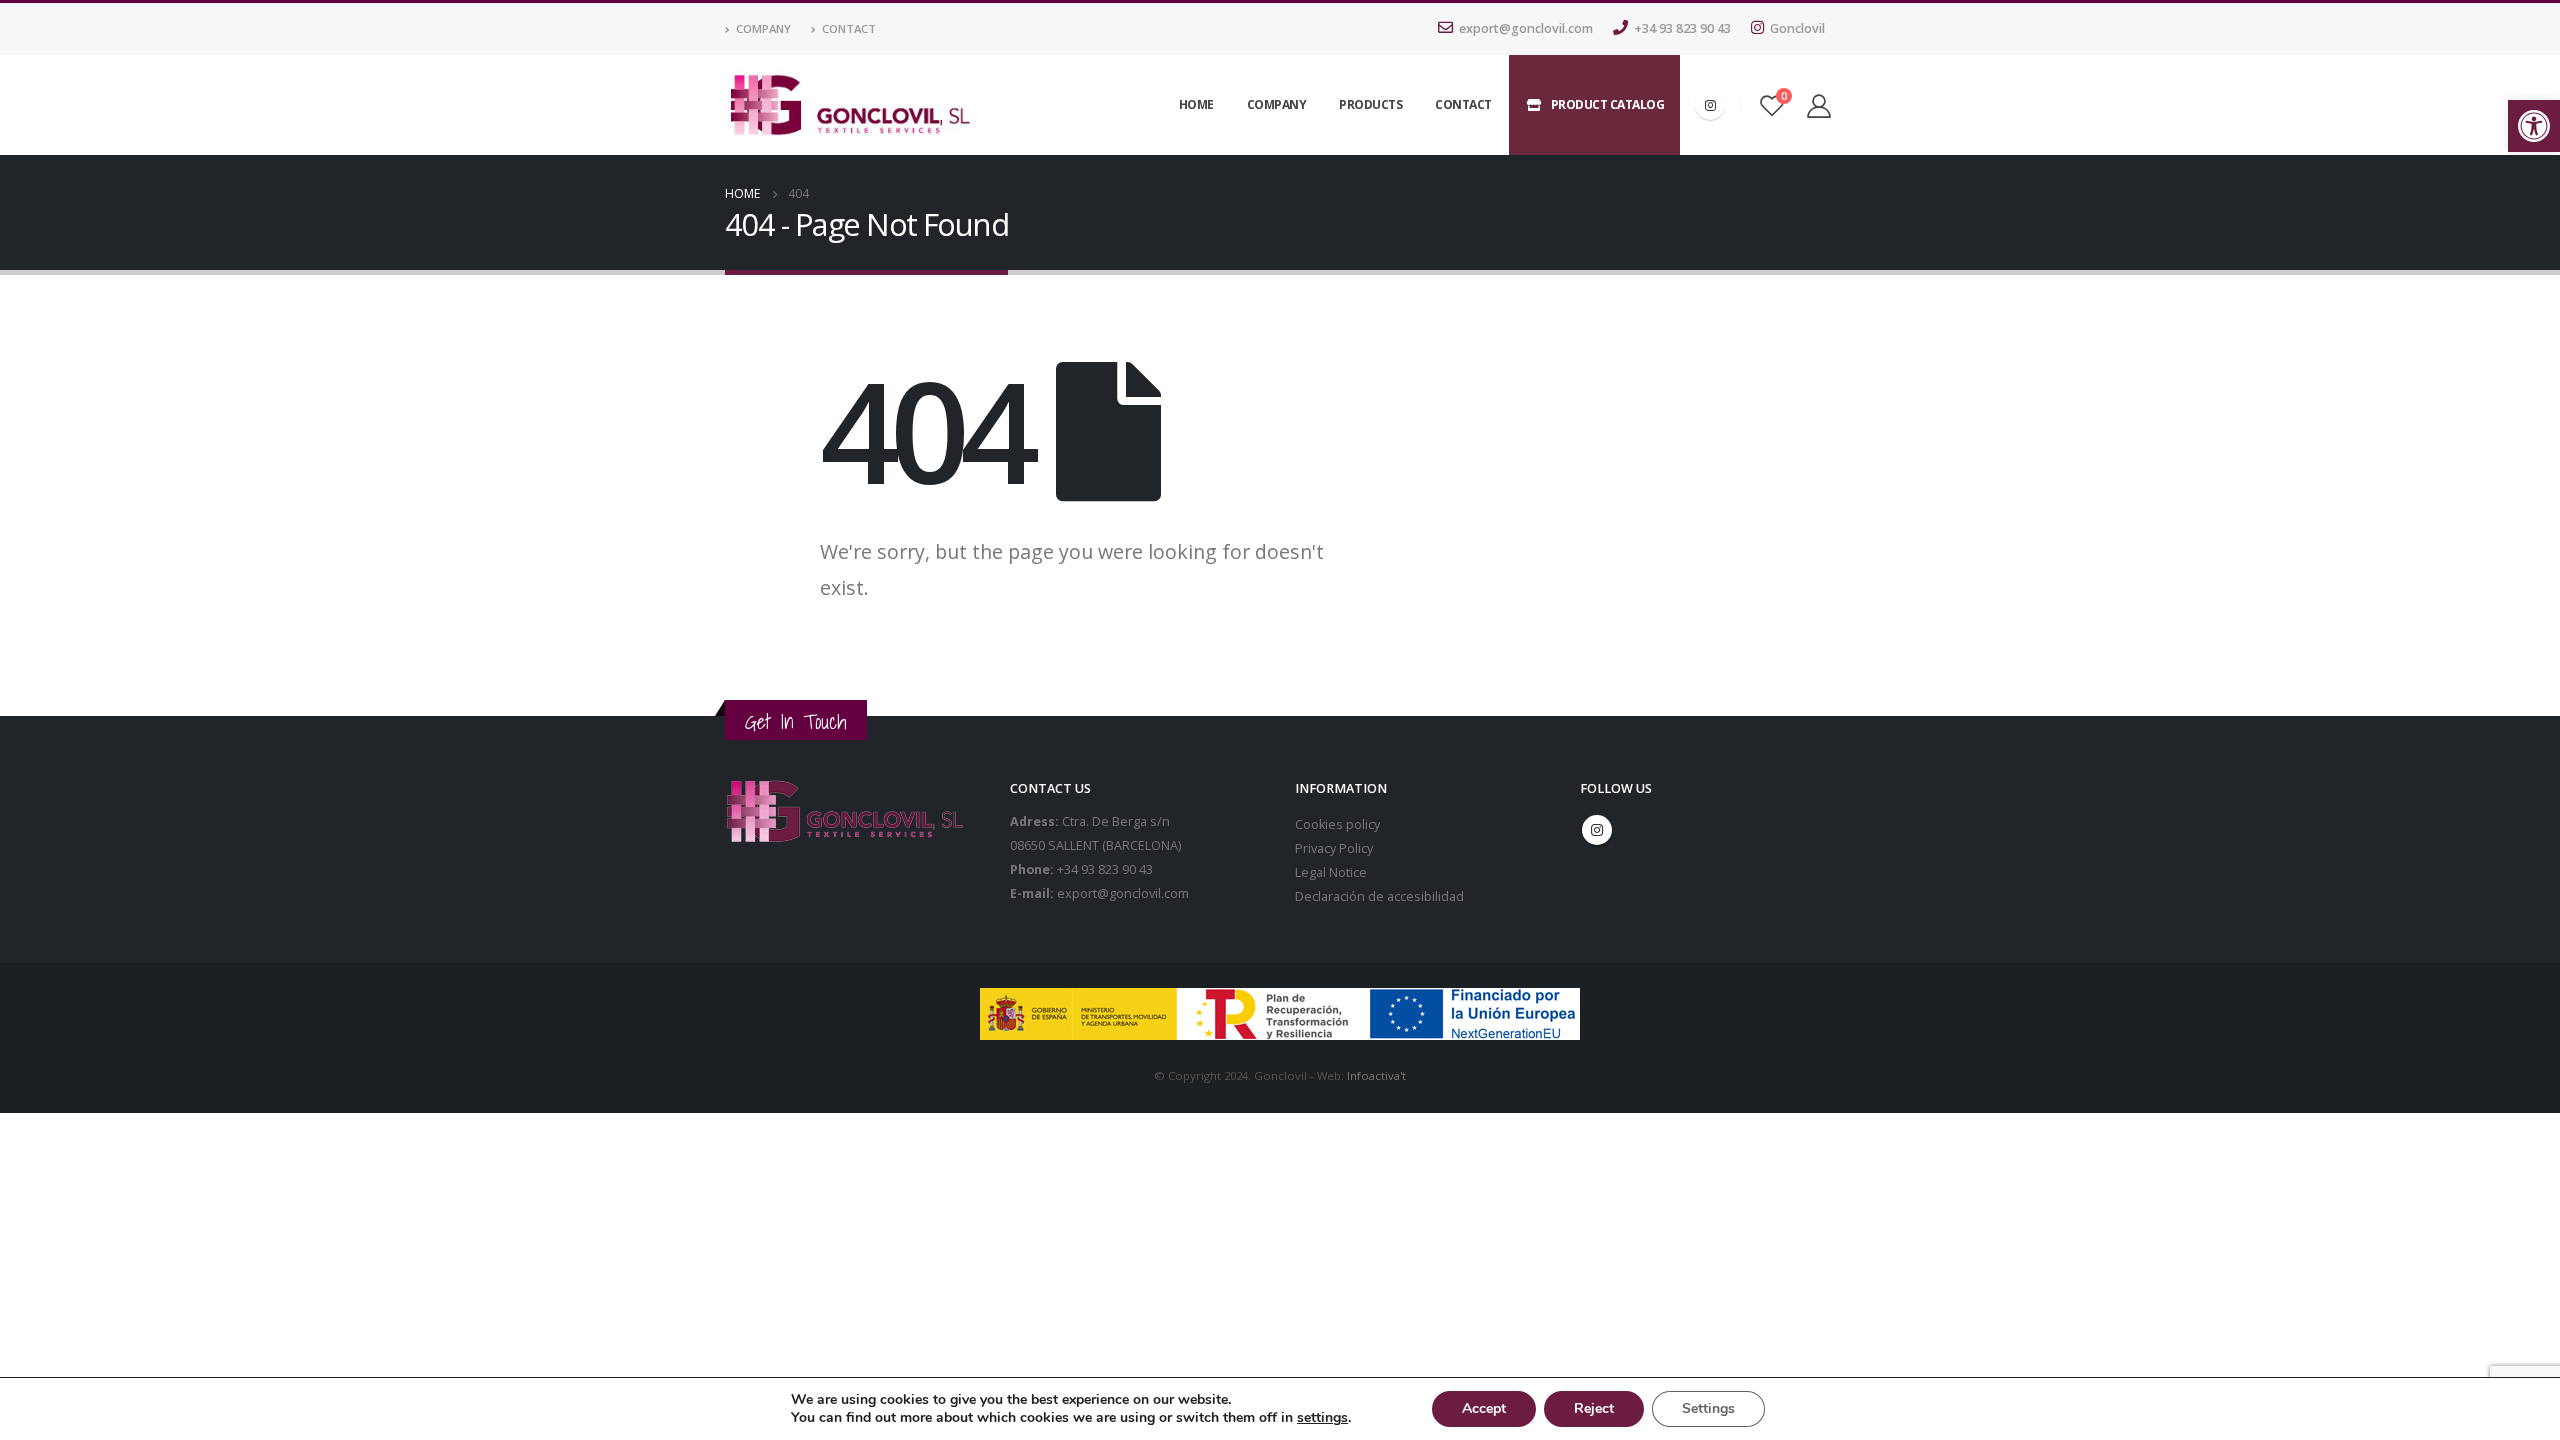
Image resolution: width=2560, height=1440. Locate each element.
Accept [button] (1484, 1408)
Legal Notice (1331, 872)
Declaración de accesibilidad (1379, 896)
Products (1370, 104)
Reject (1594, 1408)
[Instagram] (1710, 105)
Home (1196, 104)
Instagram (1597, 830)
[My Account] (1818, 105)
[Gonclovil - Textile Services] (850, 105)
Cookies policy (1337, 824)
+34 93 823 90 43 (1682, 28)
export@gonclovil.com (1526, 28)
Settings (1708, 1408)
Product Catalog (1608, 104)
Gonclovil (1797, 28)
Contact (849, 28)
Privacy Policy (1334, 848)
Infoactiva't (1376, 1075)
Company (763, 28)
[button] (2534, 126)
